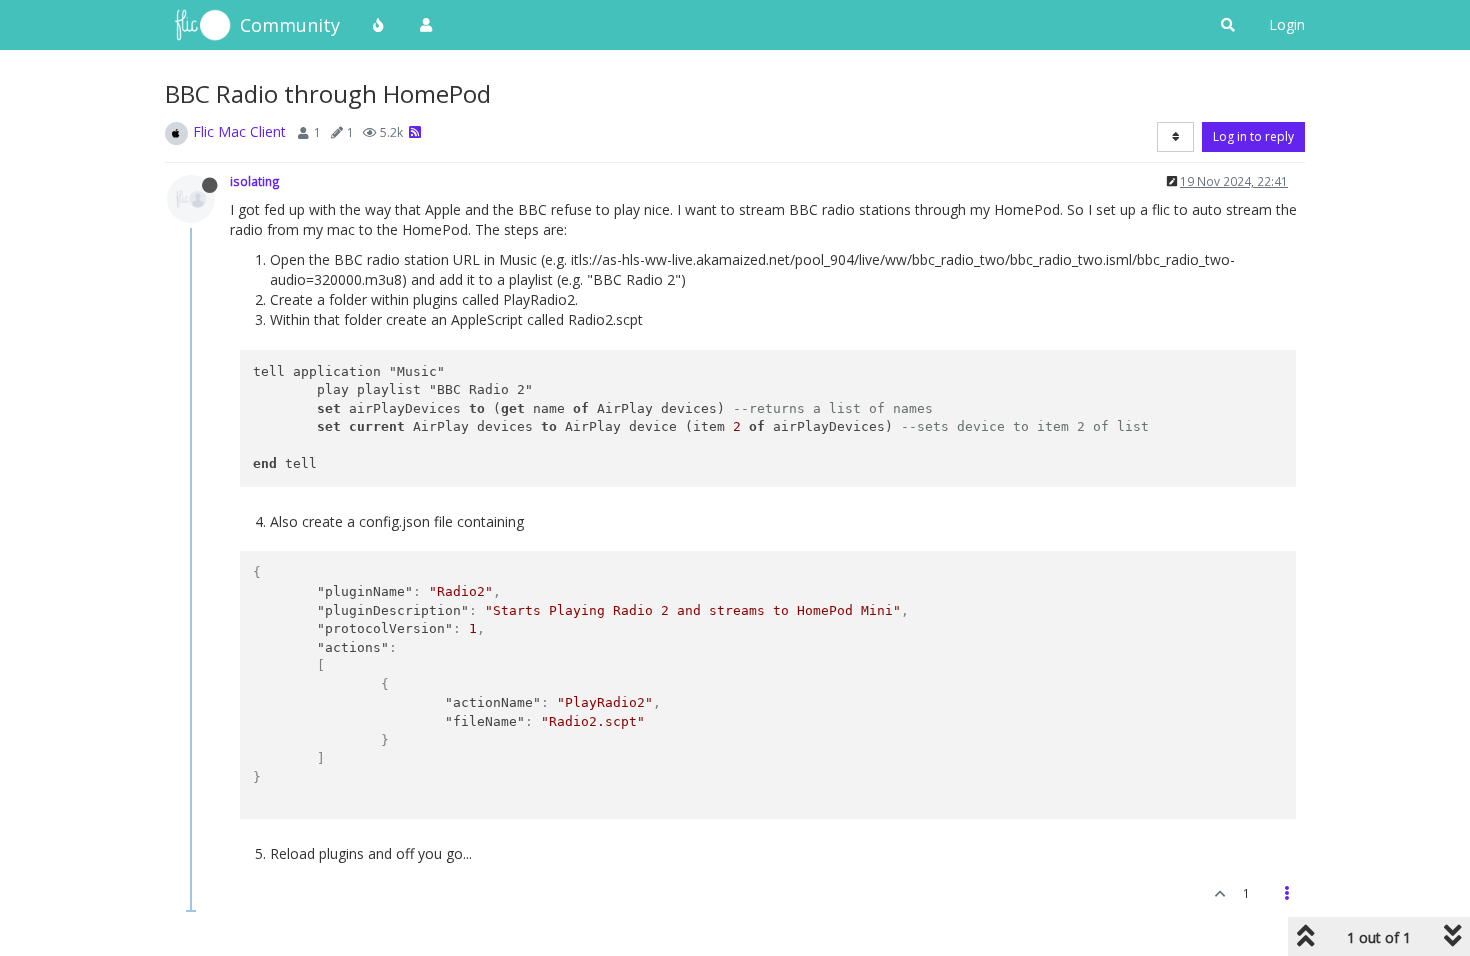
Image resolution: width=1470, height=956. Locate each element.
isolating (255, 181)
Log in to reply (1253, 136)
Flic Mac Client (239, 131)
